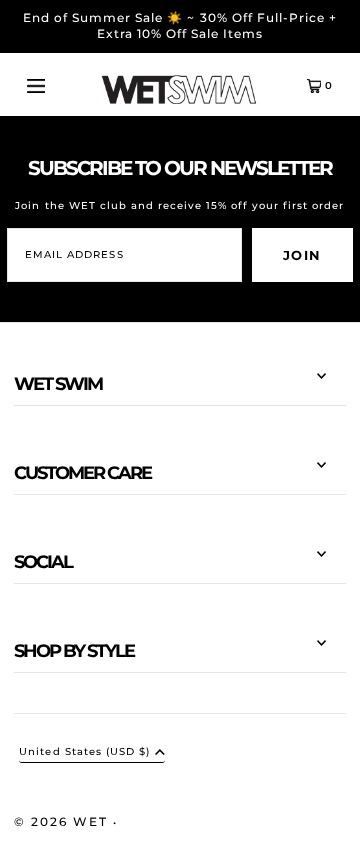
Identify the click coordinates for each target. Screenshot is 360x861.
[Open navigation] (52, 85)
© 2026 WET (63, 821)
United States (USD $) (84, 752)
